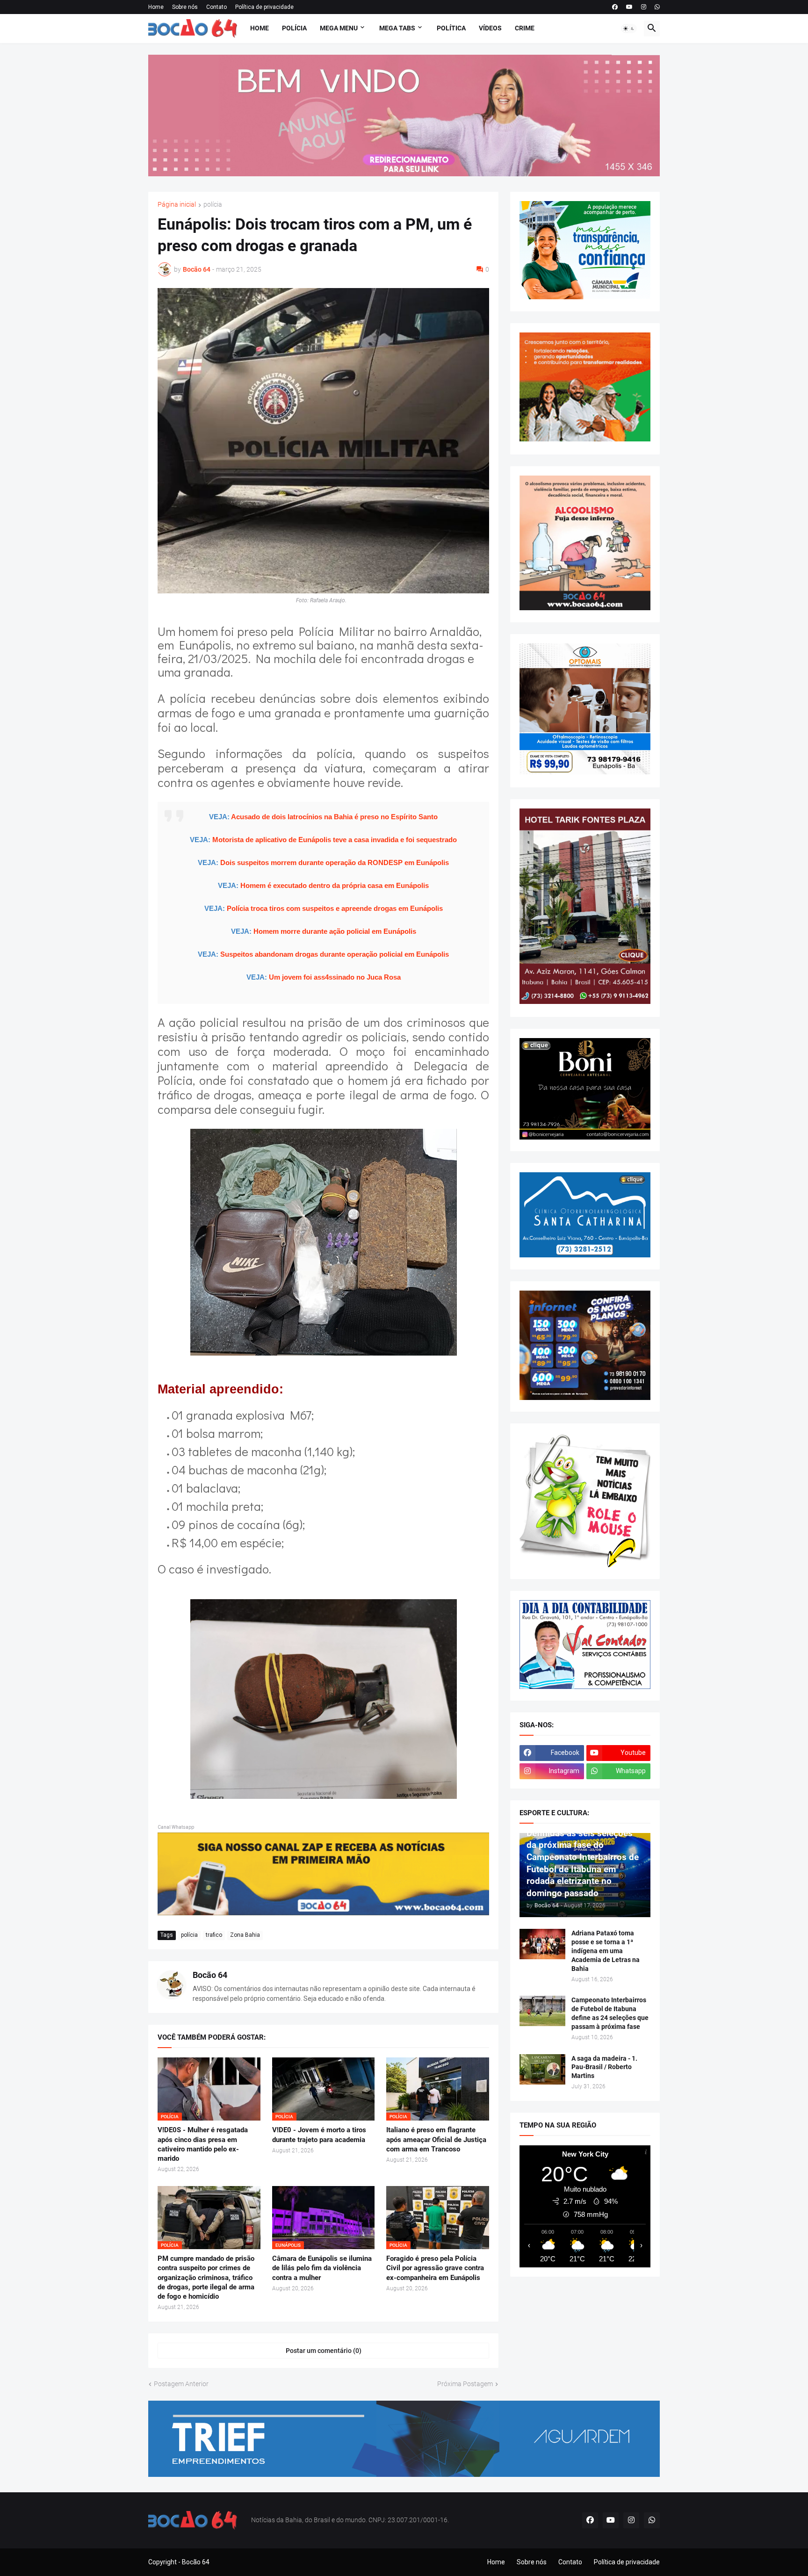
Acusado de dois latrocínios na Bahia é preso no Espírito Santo (334, 817)
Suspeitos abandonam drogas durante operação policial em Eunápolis (335, 954)
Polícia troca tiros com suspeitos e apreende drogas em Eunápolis (335, 908)
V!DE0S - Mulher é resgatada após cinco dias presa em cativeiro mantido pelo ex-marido (203, 2144)
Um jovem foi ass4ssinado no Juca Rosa (335, 977)
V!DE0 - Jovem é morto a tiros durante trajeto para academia (319, 2135)
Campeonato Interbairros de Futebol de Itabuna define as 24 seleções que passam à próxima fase (610, 2013)
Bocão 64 (210, 1975)
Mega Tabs (397, 28)
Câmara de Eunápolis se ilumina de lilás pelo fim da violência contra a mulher (322, 2268)
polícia (213, 205)
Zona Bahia (245, 1935)
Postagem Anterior (181, 2384)
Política (451, 28)
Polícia (294, 28)
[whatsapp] (657, 7)
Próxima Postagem (465, 2384)
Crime (525, 28)
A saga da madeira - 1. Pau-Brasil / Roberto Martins (604, 2067)
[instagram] (644, 7)
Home (156, 7)
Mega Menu (339, 28)
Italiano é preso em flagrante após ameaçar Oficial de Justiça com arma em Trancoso (436, 2139)
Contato (216, 7)
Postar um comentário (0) (324, 2351)
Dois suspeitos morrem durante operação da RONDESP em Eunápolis (335, 862)
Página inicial (177, 205)
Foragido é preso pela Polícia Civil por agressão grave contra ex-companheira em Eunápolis (435, 2268)
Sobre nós (185, 7)
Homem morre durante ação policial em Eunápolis (335, 931)
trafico (214, 1935)
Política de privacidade (264, 7)
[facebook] (615, 7)
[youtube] (629, 7)
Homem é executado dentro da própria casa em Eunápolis (335, 885)
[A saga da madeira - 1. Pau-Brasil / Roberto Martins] (542, 2069)
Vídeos (490, 28)
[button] (629, 29)
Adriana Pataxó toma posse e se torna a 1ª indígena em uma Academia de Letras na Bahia (606, 1951)
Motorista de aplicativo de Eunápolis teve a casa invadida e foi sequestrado (335, 840)
